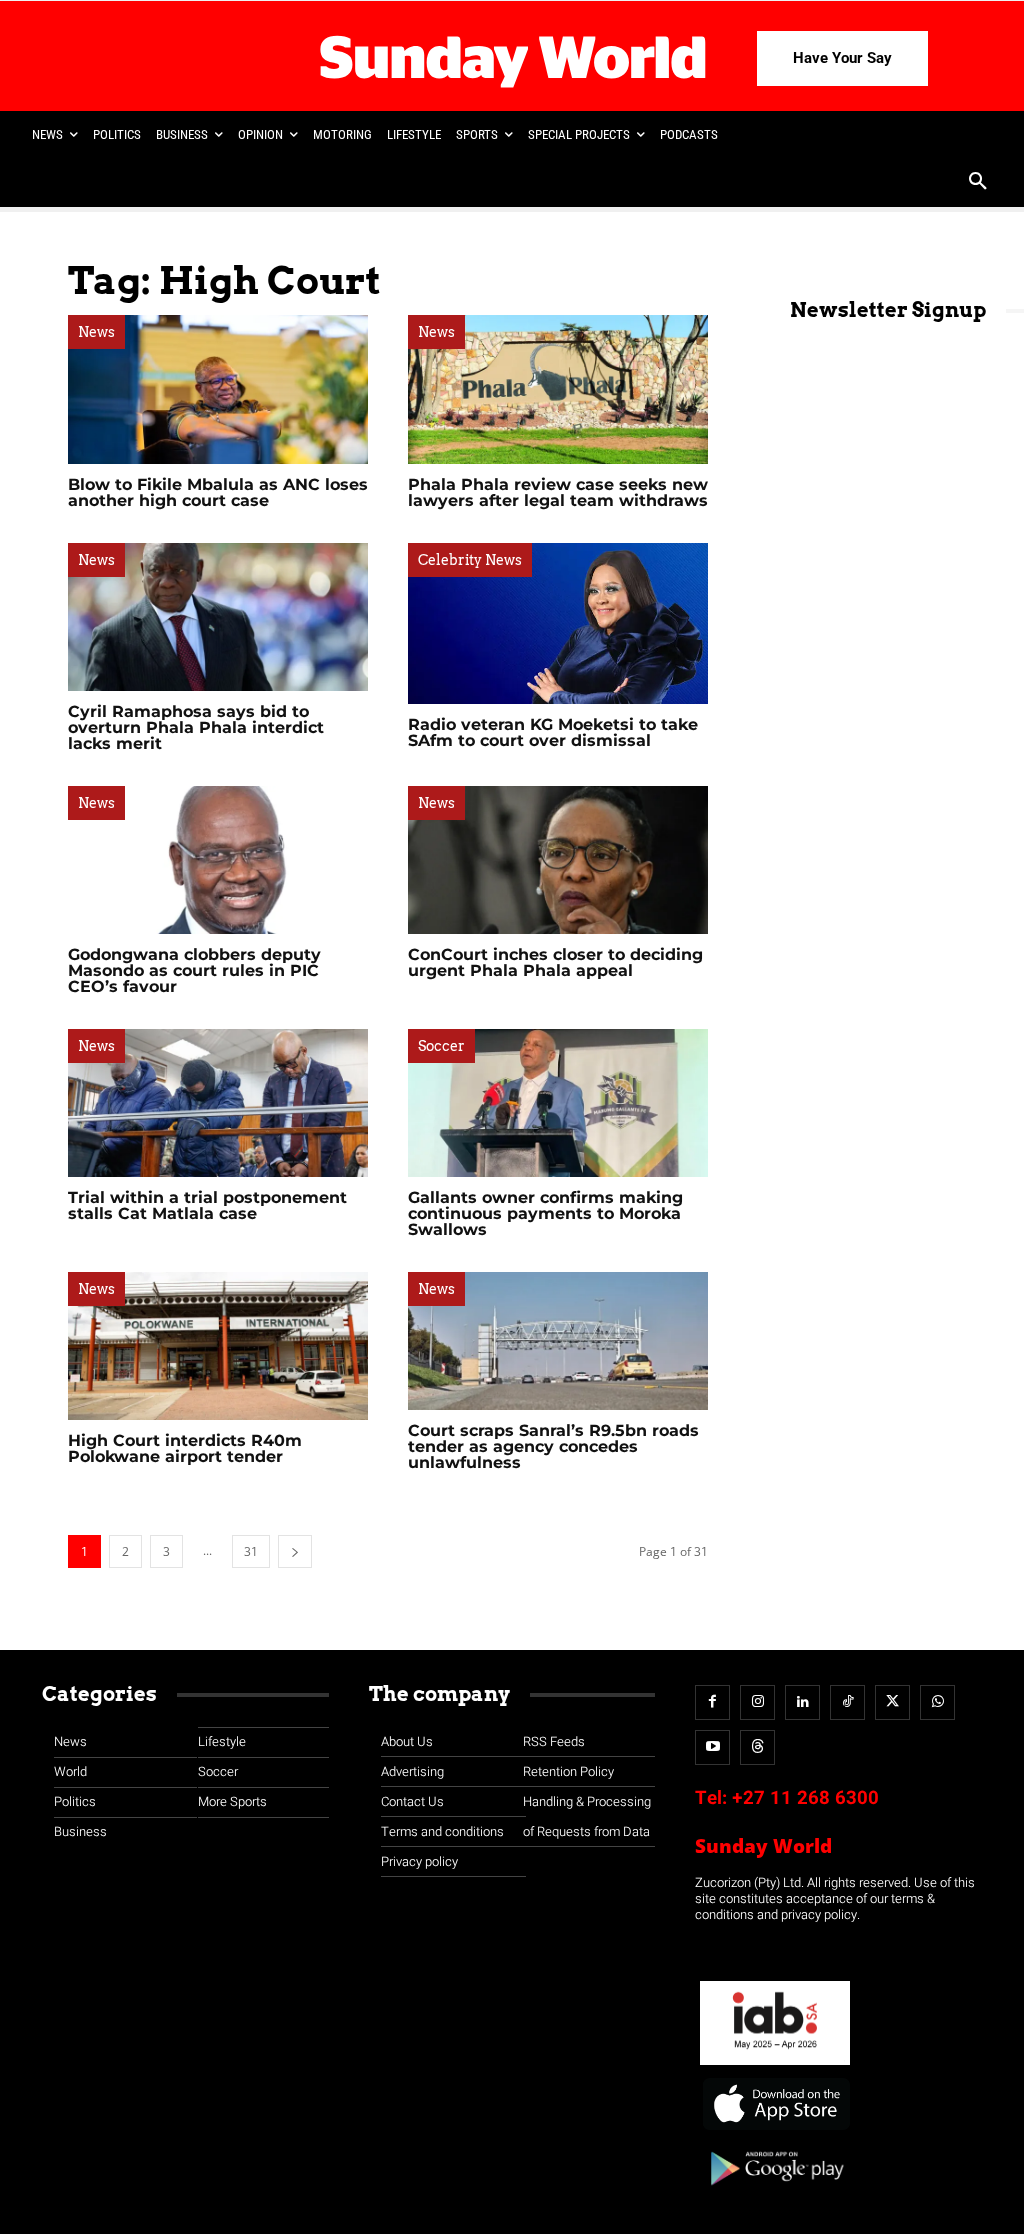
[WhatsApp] (937, 1702)
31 (251, 1551)
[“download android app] (775, 2192)
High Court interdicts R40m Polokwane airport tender (185, 1448)
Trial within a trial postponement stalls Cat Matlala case (207, 1205)
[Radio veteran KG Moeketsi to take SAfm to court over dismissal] (558, 623)
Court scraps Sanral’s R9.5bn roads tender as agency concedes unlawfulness (553, 1446)
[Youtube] (712, 1747)
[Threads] (757, 1747)
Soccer (441, 1046)
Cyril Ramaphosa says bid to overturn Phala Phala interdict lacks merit (196, 727)
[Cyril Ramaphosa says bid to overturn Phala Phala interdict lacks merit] (218, 617)
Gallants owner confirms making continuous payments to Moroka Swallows (545, 1213)
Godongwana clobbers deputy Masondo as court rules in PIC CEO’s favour (194, 970)
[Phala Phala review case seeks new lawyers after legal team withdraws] (558, 389)
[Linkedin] (802, 1702)
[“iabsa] (775, 2065)
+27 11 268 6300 (805, 1798)
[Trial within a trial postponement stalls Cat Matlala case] (218, 1103)
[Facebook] (712, 1702)
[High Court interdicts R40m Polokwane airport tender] (218, 1346)
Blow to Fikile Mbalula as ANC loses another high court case (218, 492)
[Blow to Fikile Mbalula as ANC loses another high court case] (218, 389)
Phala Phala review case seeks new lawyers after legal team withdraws (558, 492)
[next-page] (295, 1551)
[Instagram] (757, 1702)
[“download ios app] (775, 2130)
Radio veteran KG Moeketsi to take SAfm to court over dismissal (553, 732)
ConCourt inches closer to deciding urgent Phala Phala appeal (555, 962)
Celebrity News (470, 560)
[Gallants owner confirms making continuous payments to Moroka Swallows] (558, 1103)
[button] (978, 183)
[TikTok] (847, 1702)
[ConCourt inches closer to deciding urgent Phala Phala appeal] (558, 860)
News (96, 332)
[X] (892, 1702)
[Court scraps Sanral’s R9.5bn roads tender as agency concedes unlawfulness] (558, 1341)
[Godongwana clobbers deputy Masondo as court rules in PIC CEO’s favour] (218, 860)
